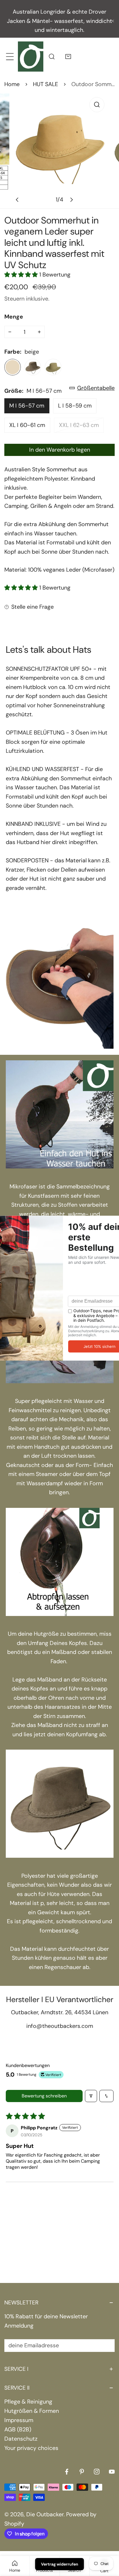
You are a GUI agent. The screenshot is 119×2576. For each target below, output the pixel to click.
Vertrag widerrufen (60, 2564)
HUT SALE (45, 84)
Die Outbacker (45, 2514)
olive (53, 367)
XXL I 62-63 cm (79, 425)
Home (12, 84)
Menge (14, 317)
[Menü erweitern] (10, 56)
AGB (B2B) (18, 2429)
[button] (68, 56)
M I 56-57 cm (27, 406)
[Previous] (18, 200)
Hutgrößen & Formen (32, 2411)
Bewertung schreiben (44, 2096)
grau (33, 367)
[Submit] (106, 2345)
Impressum (19, 2420)
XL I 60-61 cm (27, 425)
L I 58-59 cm (75, 406)
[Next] (71, 200)
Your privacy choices (31, 2448)
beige (13, 367)
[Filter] (91, 2096)
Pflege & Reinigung (28, 2402)
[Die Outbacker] (31, 56)
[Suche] (52, 56)
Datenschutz (21, 2439)
